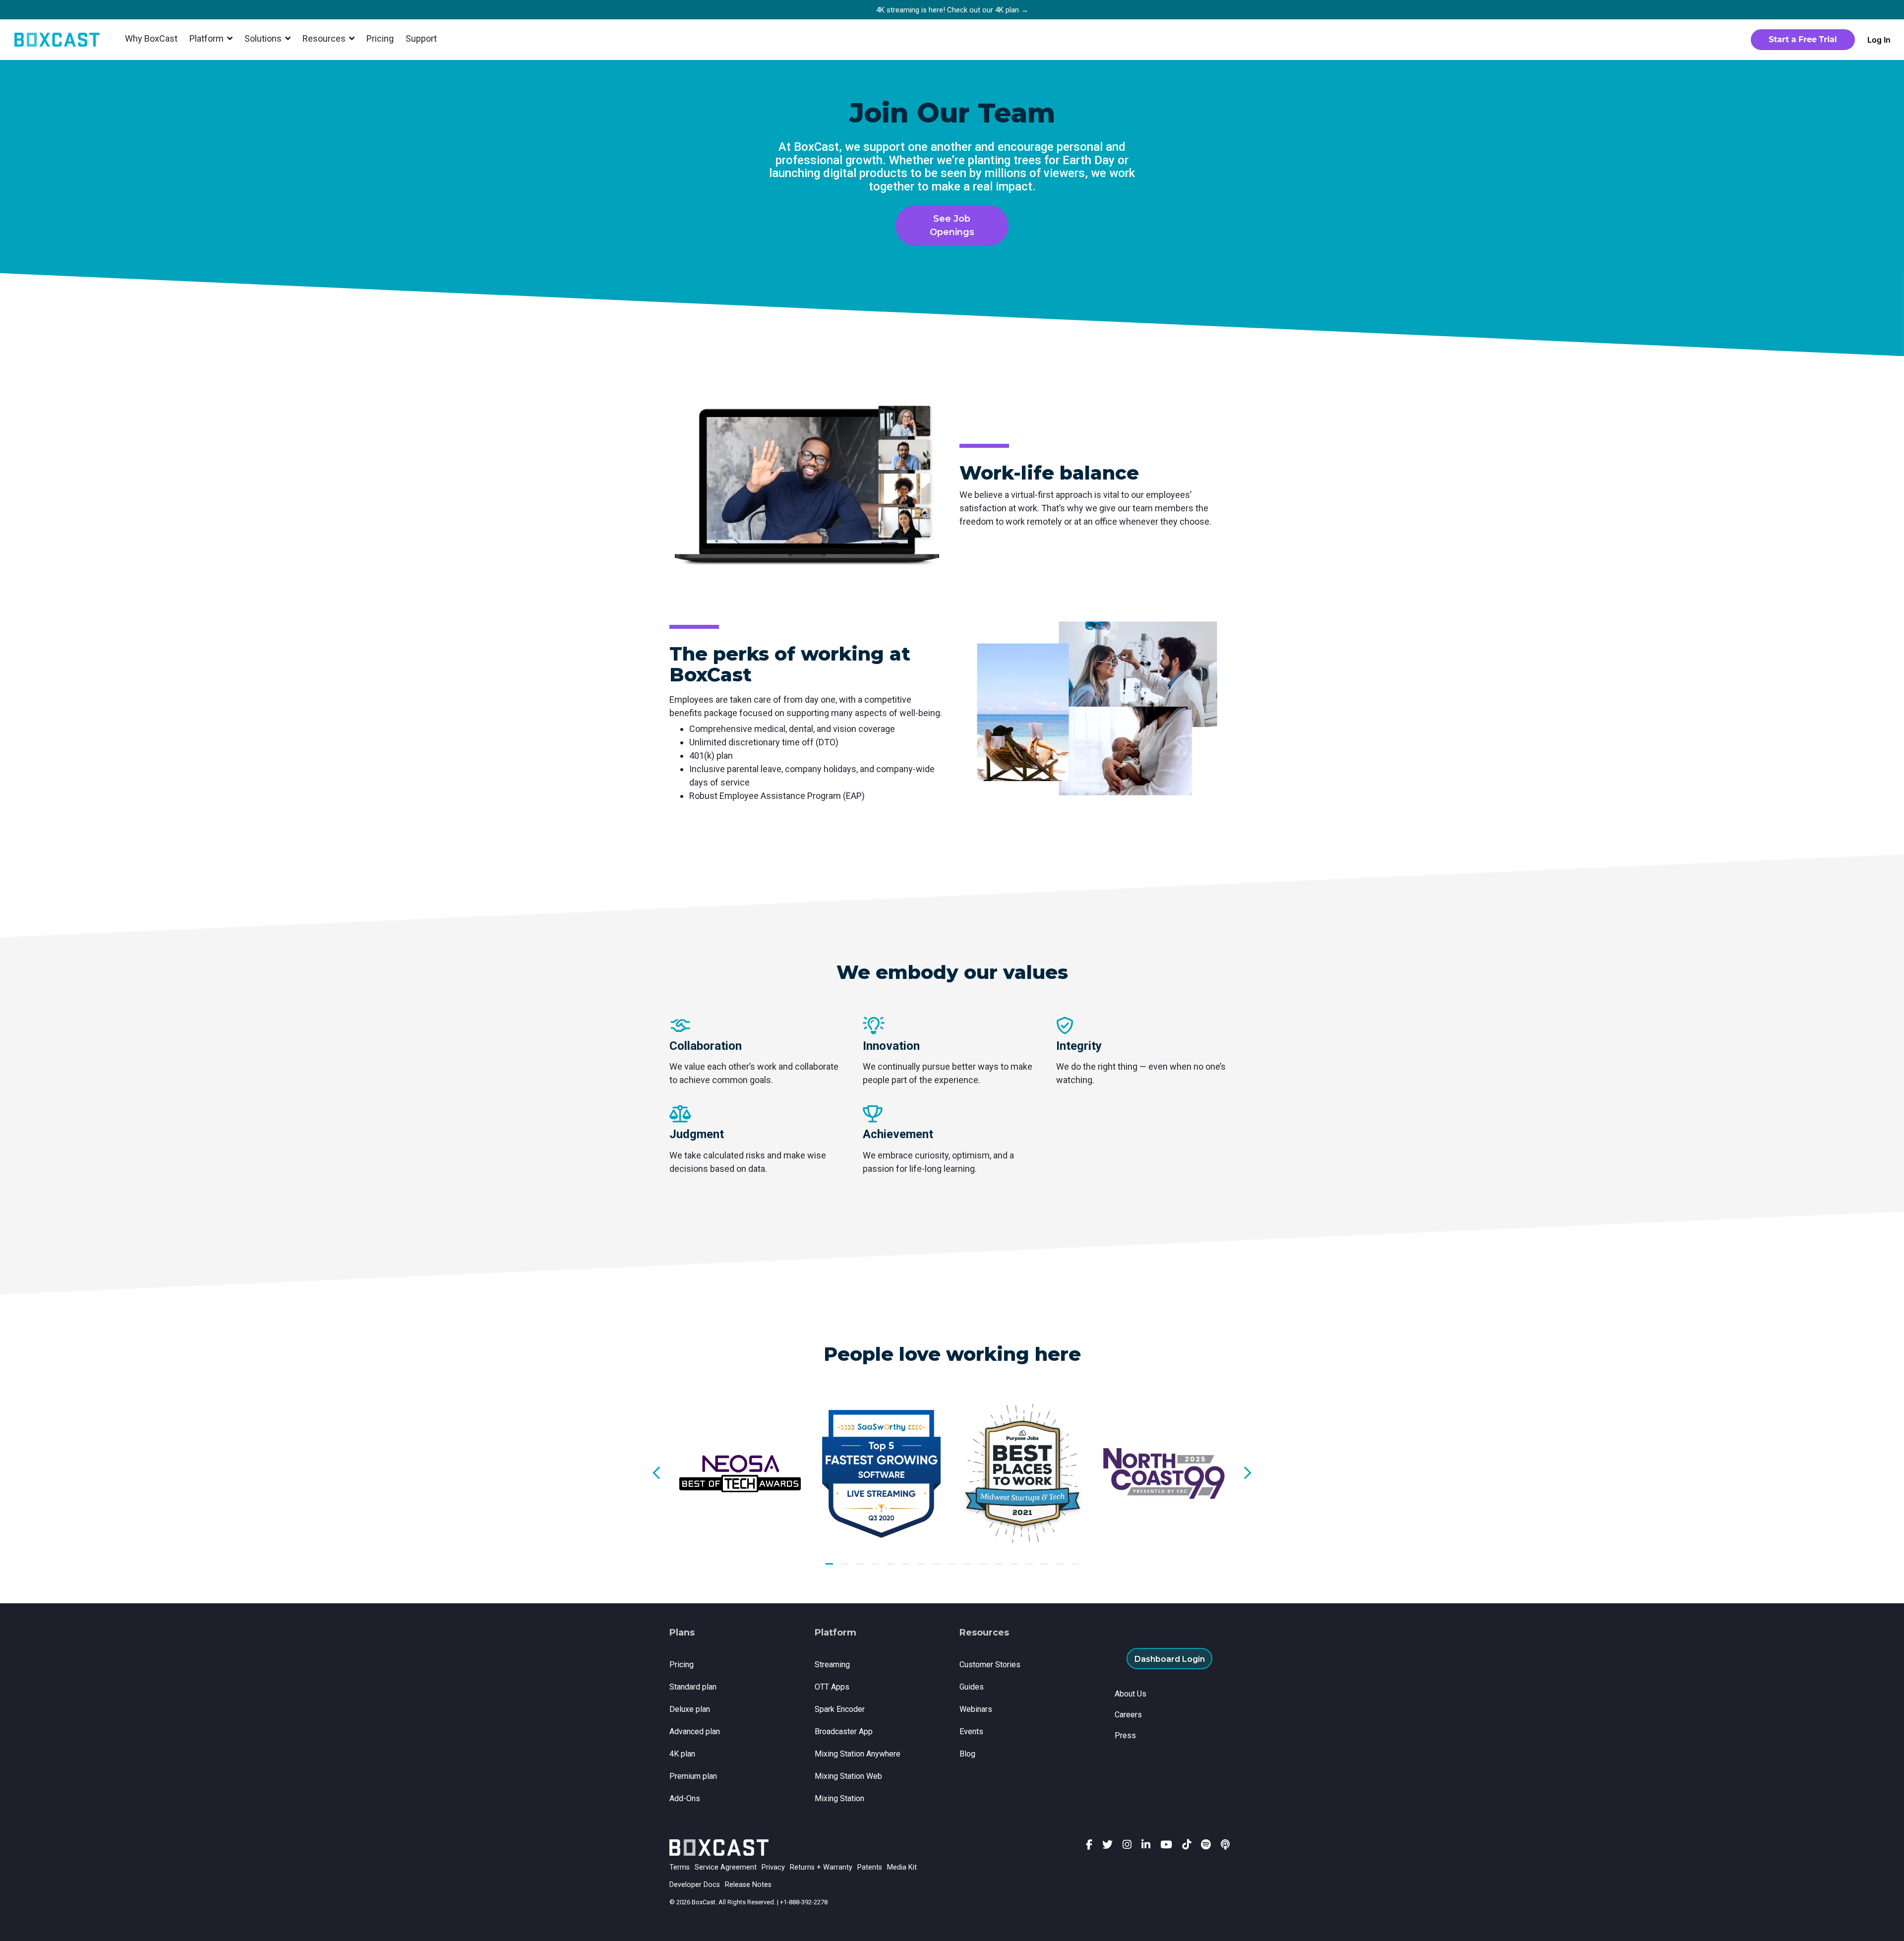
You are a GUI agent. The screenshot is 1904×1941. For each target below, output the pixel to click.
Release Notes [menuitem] (748, 1885)
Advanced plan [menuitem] (695, 1731)
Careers (1128, 1715)
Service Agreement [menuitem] (726, 1867)
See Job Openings (952, 225)
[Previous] (659, 1473)
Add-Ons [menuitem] (685, 1798)
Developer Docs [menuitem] (695, 1885)
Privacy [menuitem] (773, 1867)
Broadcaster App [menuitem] (844, 1731)
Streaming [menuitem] (832, 1665)
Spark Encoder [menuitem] (840, 1709)
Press (1125, 1735)
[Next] (1245, 1473)
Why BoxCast (151, 38)
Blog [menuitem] (967, 1754)
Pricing (380, 38)
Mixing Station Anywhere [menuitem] (858, 1754)
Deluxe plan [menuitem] (690, 1709)
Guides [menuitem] (972, 1687)
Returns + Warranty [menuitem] (821, 1867)
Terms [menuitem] (680, 1867)
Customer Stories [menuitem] (990, 1665)
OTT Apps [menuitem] (832, 1687)
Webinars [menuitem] (976, 1709)
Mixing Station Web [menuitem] (848, 1776)
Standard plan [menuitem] (693, 1687)
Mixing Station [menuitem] (839, 1798)
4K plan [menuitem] (682, 1754)
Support (421, 38)
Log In (1879, 40)
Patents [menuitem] (870, 1867)
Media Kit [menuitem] (902, 1867)
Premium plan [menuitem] (693, 1776)
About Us (1130, 1694)
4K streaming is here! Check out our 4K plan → (952, 10)
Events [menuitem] (971, 1731)
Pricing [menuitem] (682, 1665)
